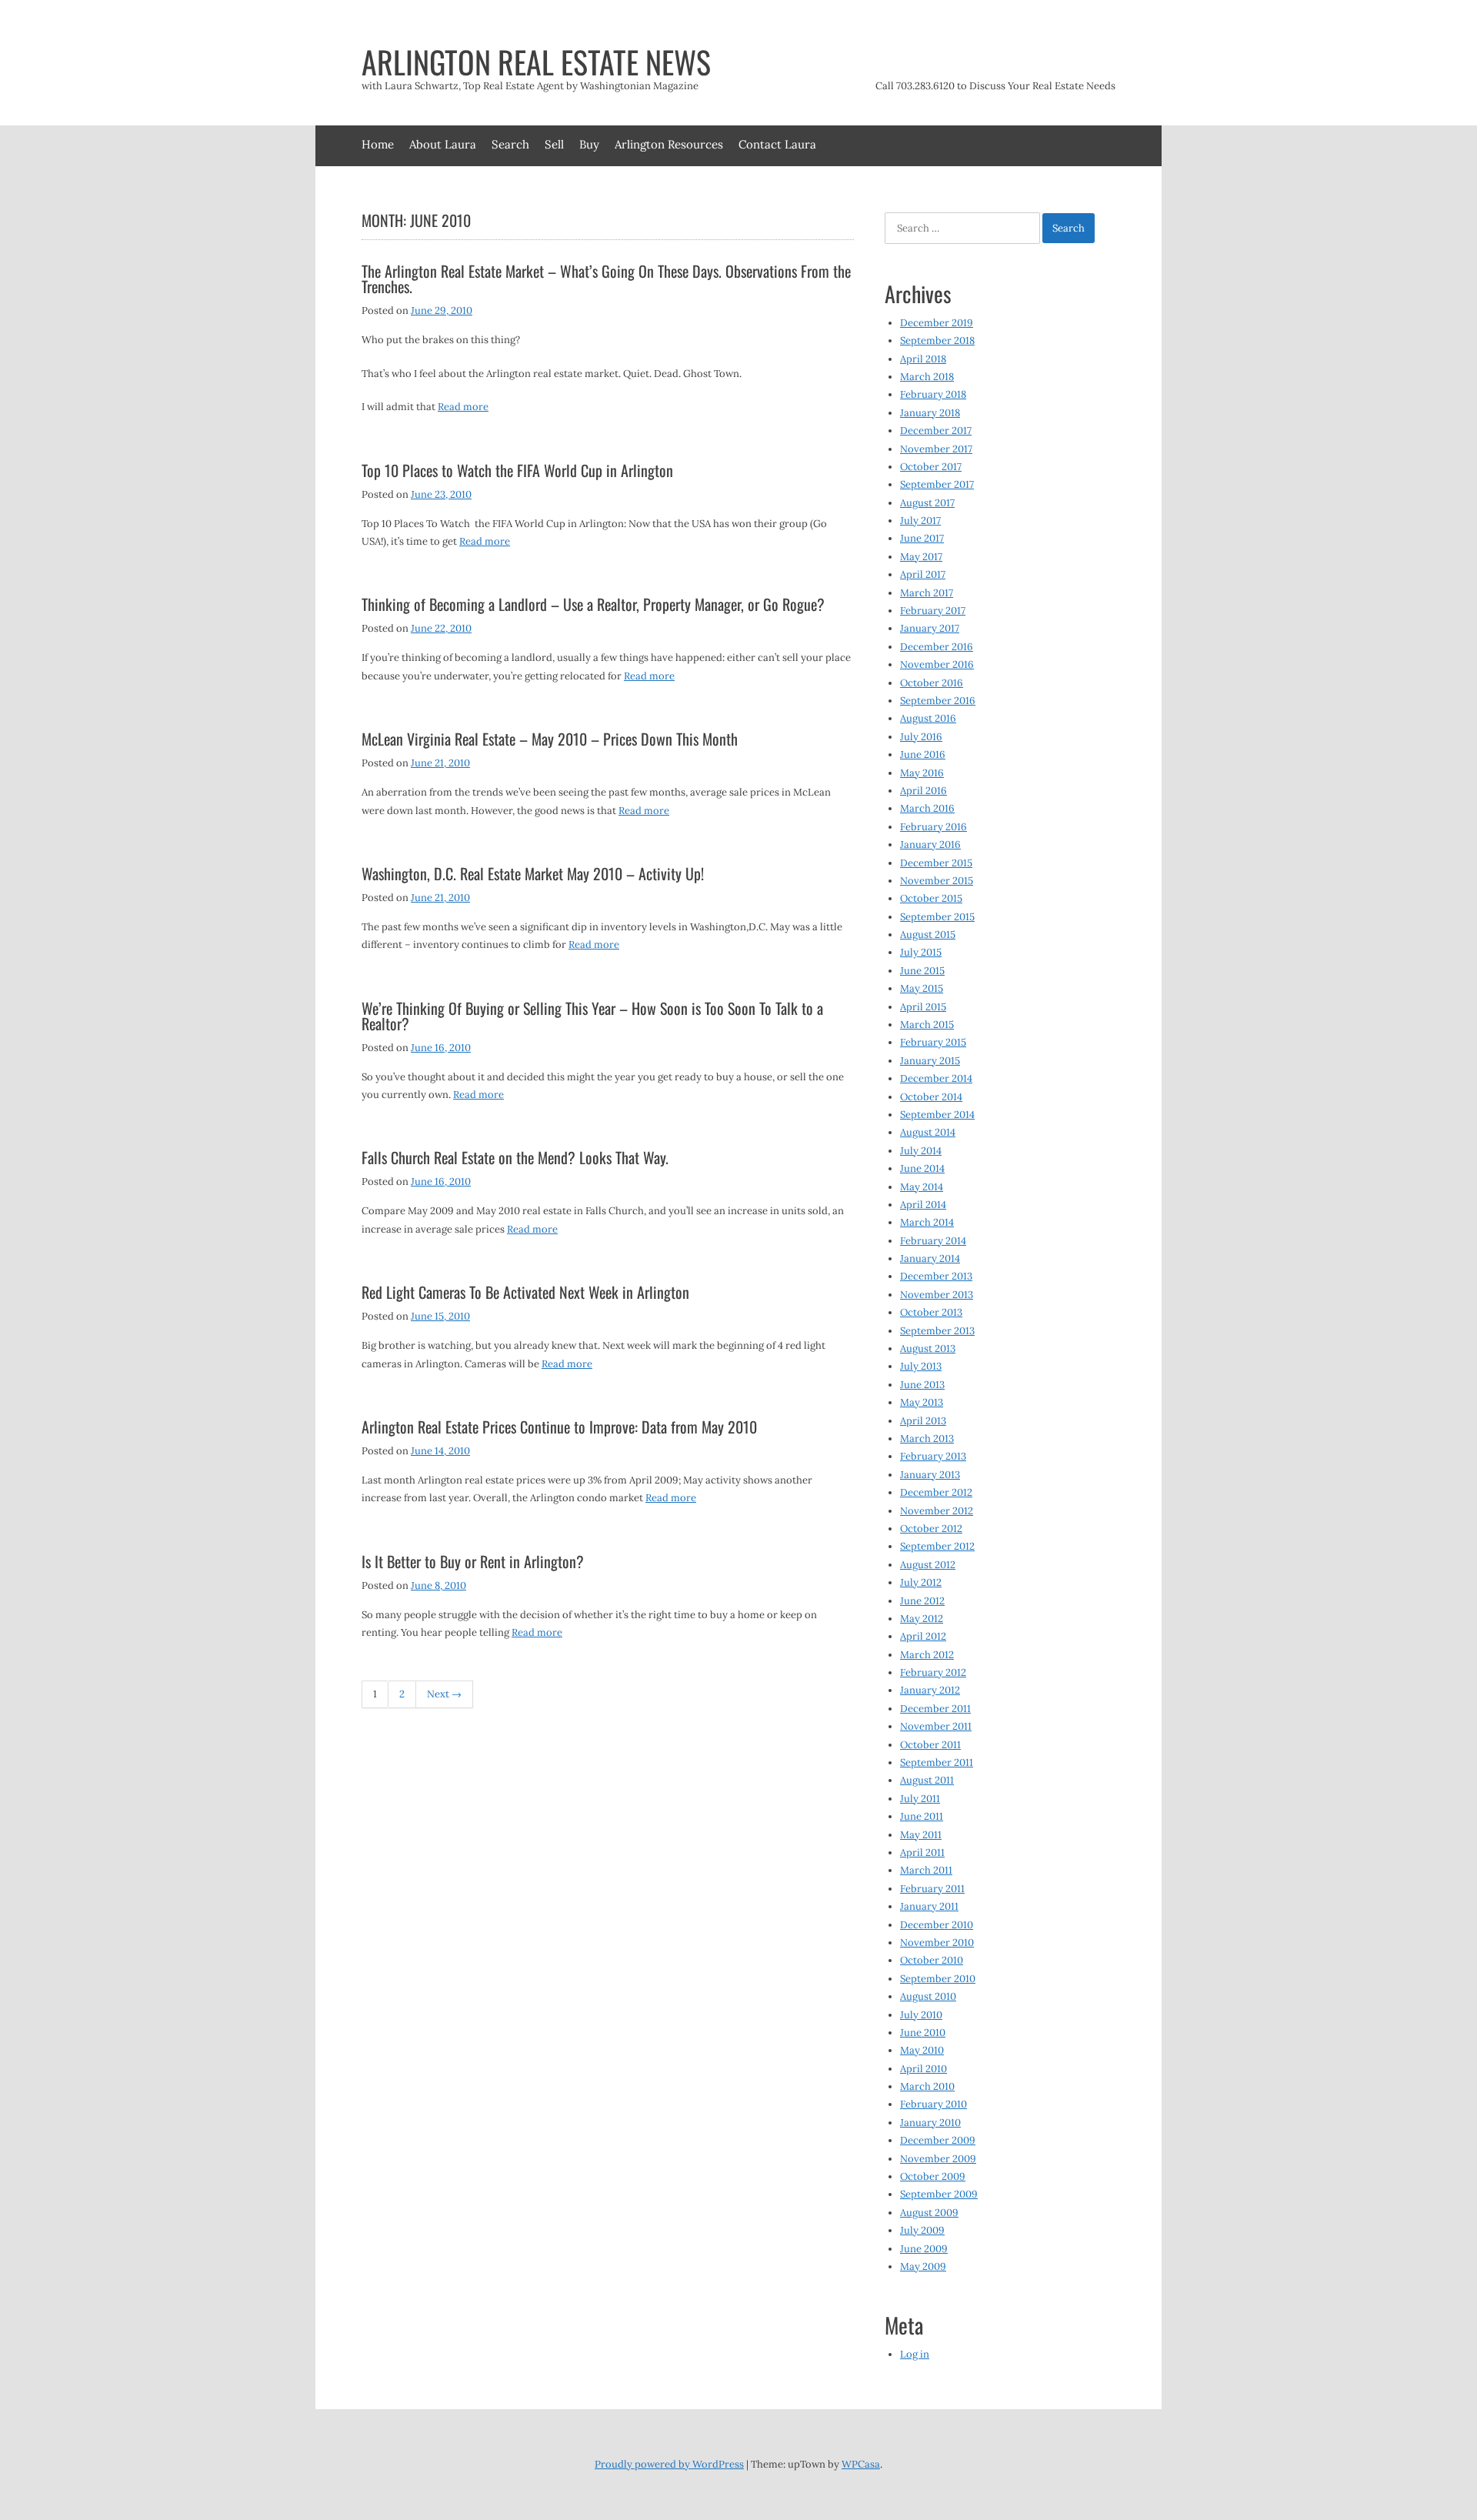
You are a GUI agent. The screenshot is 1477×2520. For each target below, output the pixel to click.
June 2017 (922, 538)
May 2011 (921, 1835)
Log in (915, 2354)
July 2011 (920, 1799)
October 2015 (931, 898)
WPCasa (861, 2464)
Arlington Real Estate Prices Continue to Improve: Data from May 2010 (559, 1427)
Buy (589, 144)
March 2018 (927, 377)
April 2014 (923, 1205)
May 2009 (923, 2266)
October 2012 (931, 1529)
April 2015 (923, 1007)
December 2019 (937, 323)
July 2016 (921, 737)
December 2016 (937, 647)
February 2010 (934, 2104)
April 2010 (924, 2069)
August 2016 (928, 718)
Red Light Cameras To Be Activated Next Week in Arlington (525, 1292)
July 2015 (921, 952)
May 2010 (922, 2050)
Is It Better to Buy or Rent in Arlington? (473, 1561)
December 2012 (936, 1492)
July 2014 (921, 1151)
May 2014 (922, 1187)
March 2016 (927, 808)
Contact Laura (777, 144)
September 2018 (937, 340)
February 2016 (934, 827)
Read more (463, 407)
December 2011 (935, 1709)
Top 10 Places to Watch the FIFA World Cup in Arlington (517, 470)
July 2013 (921, 1366)
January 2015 (930, 1061)
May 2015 (922, 988)
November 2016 (937, 664)
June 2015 (922, 971)
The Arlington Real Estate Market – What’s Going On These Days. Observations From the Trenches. (606, 279)
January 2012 (930, 1690)
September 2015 (937, 917)
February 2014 (933, 1241)
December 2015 (936, 863)
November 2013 (937, 1295)
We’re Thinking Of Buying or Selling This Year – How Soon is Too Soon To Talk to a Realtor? (592, 1016)
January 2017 (930, 628)
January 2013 (930, 1475)
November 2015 (937, 881)
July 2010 (921, 2015)
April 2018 (923, 359)
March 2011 (926, 1870)
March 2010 (927, 2086)
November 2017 (936, 449)
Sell (554, 144)
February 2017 (933, 611)
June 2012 (922, 1601)
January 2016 (930, 844)
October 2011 (930, 1745)
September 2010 (938, 1979)
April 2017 (923, 574)
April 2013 (923, 1421)
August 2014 (928, 1132)
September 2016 (938, 701)
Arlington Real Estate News (536, 62)
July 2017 (920, 521)
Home (378, 144)
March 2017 (927, 593)
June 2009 (924, 2249)
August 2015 (928, 935)
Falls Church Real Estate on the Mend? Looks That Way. (515, 1157)
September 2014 (937, 1115)
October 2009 (933, 2176)
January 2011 (929, 1906)
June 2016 (923, 754)
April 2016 (924, 791)
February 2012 (933, 1672)
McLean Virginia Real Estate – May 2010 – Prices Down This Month (550, 739)
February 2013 (933, 1456)
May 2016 (922, 773)
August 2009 (929, 2213)
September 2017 (937, 484)
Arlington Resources (669, 144)
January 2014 (930, 1258)
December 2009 (938, 2140)
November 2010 (937, 1943)
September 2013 (937, 1331)
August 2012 (928, 1565)
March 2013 (927, 1439)
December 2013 (936, 1276)
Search (510, 144)
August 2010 (928, 1996)
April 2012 (923, 1636)
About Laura (443, 144)
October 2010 (932, 1960)
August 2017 (927, 503)
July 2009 (922, 2230)
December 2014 (936, 1078)
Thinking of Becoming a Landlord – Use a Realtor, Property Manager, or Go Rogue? (593, 604)
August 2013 (928, 1348)
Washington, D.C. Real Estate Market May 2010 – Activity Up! (533, 873)
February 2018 (933, 394)
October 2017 (931, 467)
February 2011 (932, 1889)
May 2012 (922, 1619)
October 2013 (931, 1312)
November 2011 (936, 1726)
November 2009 (938, 2159)
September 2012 (937, 1546)
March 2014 (927, 1222)
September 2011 (937, 1762)
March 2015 (927, 1025)
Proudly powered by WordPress (669, 2464)
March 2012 (927, 1655)
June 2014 (922, 1168)
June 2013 (922, 1385)
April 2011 (922, 1852)
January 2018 (930, 413)
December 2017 (936, 431)
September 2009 (939, 2194)
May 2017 (921, 557)
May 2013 (922, 1402)
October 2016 (932, 683)
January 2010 (930, 2123)
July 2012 (921, 1582)
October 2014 (931, 1097)
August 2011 (927, 1780)
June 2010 (923, 2033)
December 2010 (937, 1925)
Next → (444, 1694)
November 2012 (937, 1511)
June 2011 (922, 1816)
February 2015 (933, 1042)
